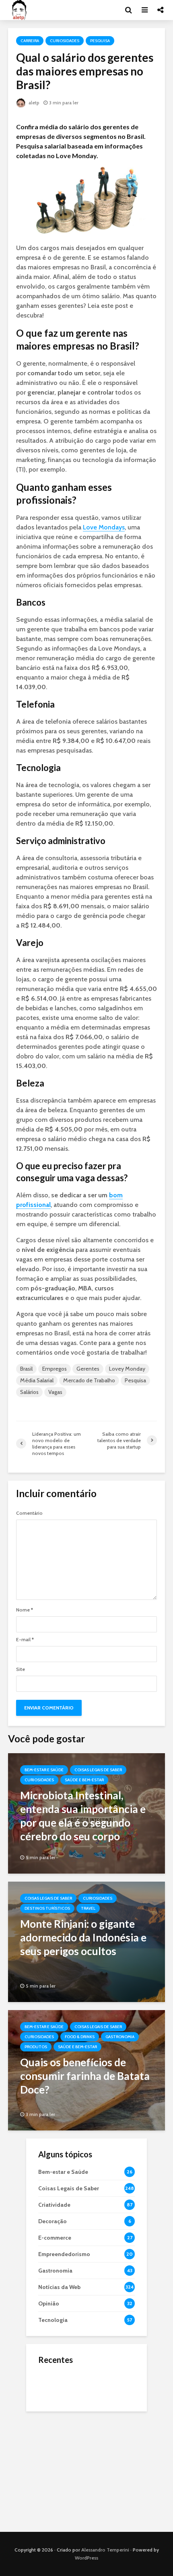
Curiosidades (65, 41)
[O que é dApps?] (54, 2385)
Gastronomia (120, 2037)
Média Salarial (37, 1380)
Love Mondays (104, 527)
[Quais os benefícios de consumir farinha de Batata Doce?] (86, 2070)
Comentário (29, 1513)
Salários (29, 1392)
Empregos (55, 1369)
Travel (88, 1908)
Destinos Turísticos (47, 1908)
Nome (25, 1610)
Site (21, 1669)
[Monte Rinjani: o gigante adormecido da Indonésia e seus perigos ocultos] (86, 1941)
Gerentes (88, 1369)
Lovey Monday (127, 1369)
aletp (33, 103)
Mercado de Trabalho (89, 1380)
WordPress (86, 2558)
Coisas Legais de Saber (98, 1770)
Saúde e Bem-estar (84, 1780)
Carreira (30, 41)
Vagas (55, 1392)
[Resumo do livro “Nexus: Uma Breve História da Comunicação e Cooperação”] (54, 2417)
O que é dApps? (97, 2377)
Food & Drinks (80, 2037)
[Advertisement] (86, 2470)
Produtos (36, 2047)
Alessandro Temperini (105, 2550)
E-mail (25, 1640)
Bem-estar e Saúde (44, 1770)
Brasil (26, 1369)
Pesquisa (100, 41)
